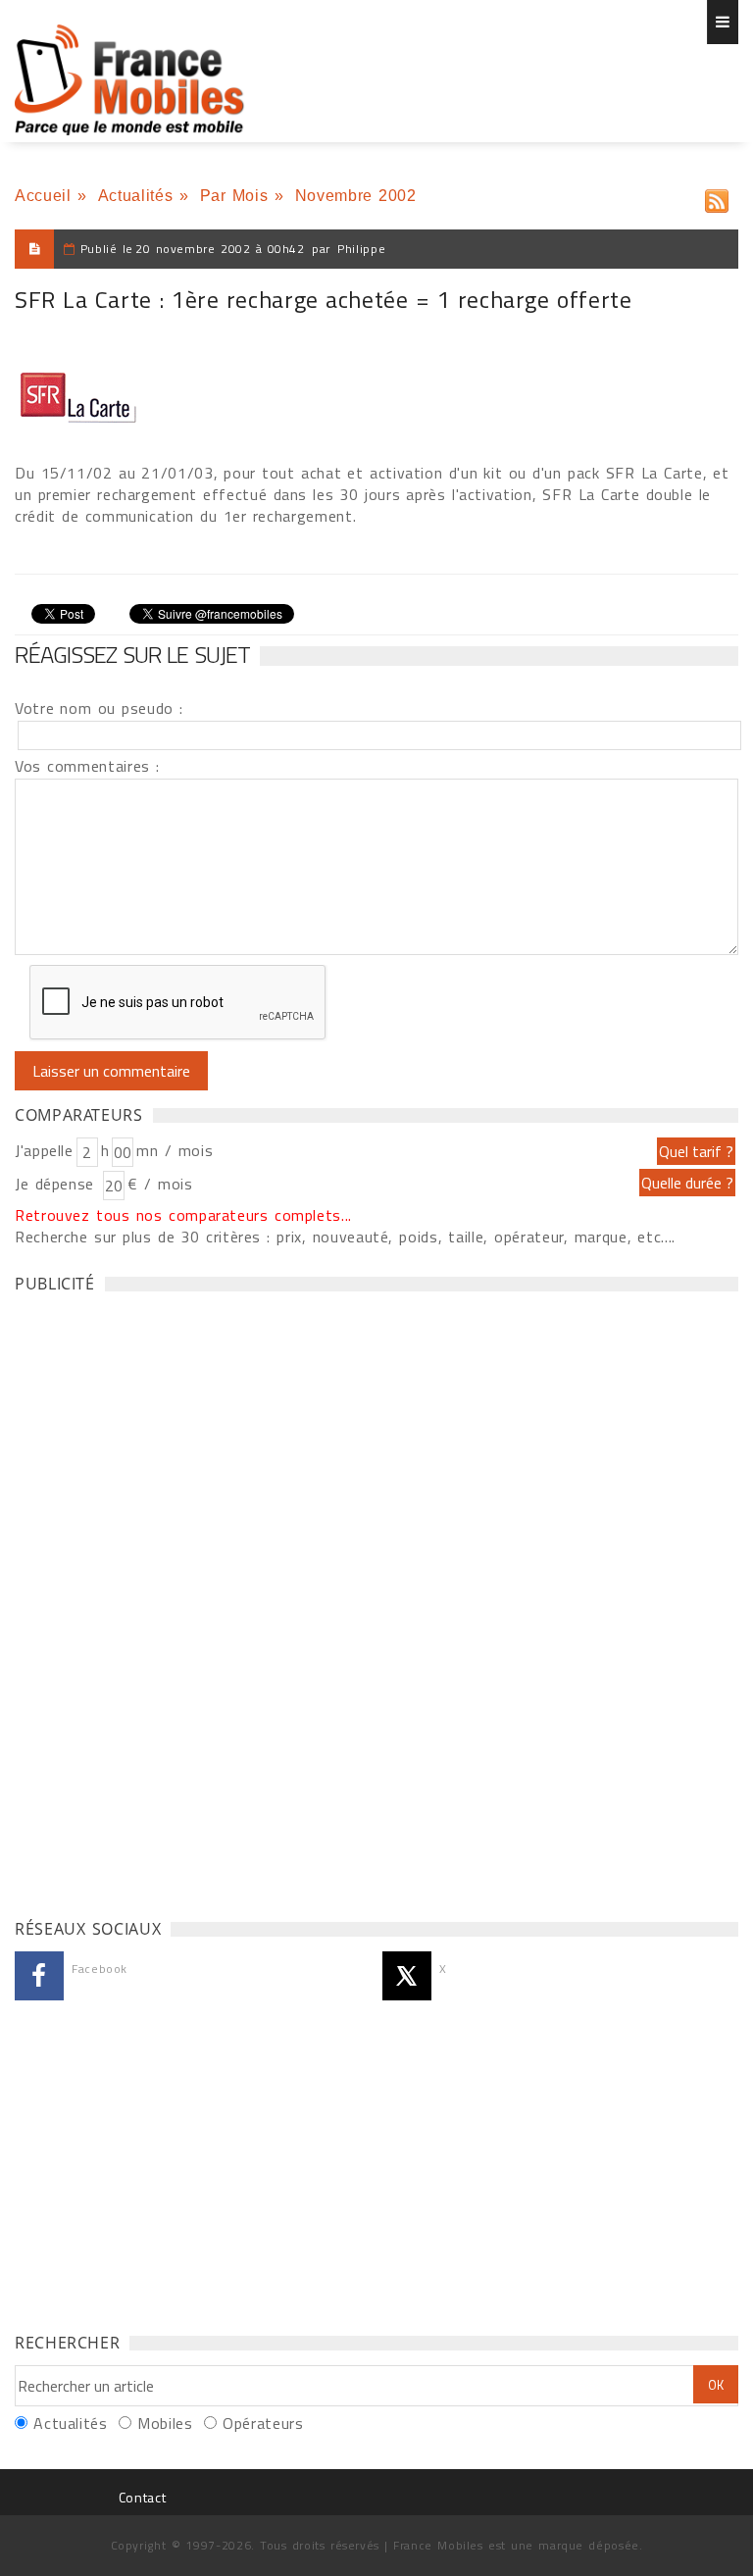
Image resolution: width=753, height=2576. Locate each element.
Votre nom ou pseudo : (99, 708)
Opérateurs (263, 2423)
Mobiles (165, 2423)
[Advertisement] (162, 1600)
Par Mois (234, 196)
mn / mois (175, 1150)
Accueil (43, 196)
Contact (142, 2497)
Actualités (135, 196)
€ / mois (160, 1184)
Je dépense (57, 1184)
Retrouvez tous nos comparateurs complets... (183, 1215)
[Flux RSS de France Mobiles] (717, 197)
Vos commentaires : (87, 766)
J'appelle (44, 1150)
